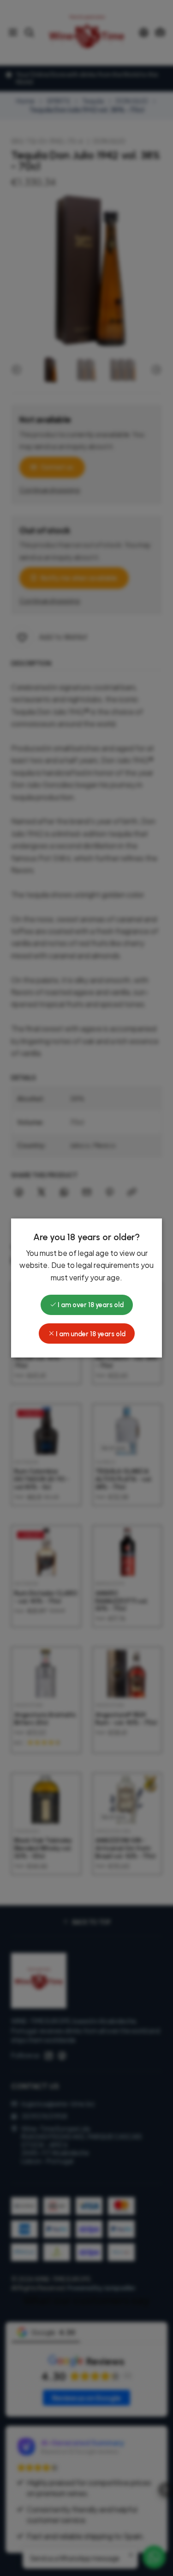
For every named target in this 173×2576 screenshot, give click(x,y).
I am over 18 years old (90, 1305)
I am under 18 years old (90, 1334)
